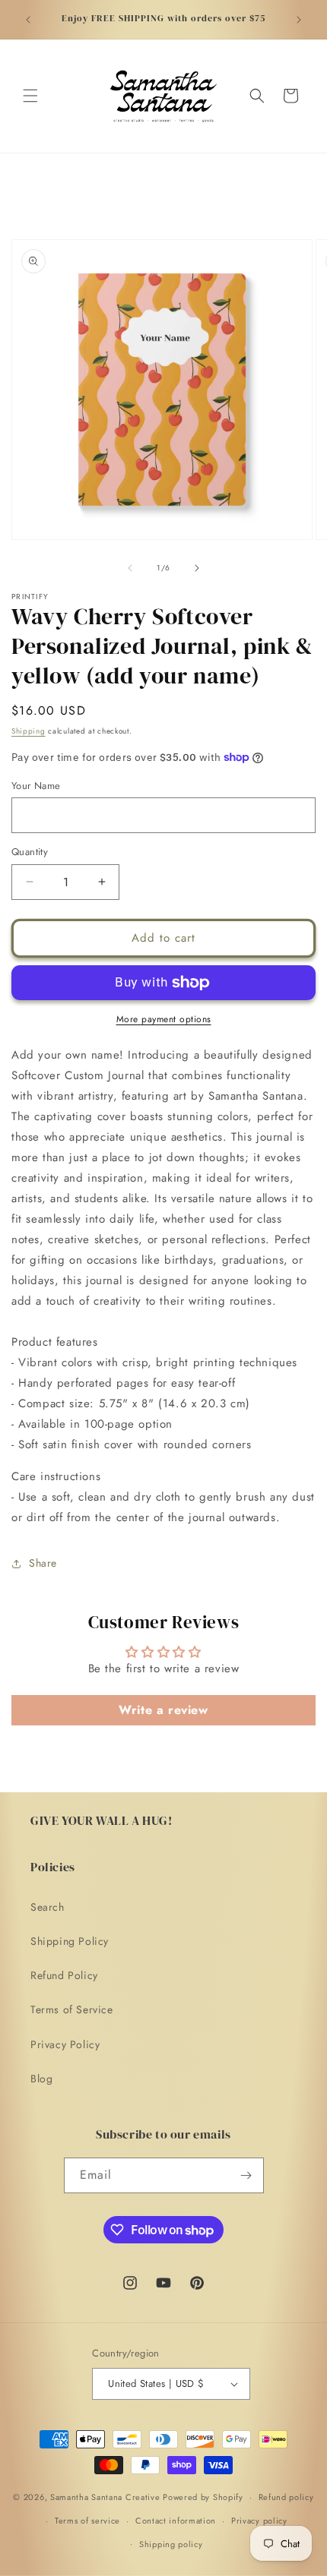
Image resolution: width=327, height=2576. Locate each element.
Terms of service (87, 2521)
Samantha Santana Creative (105, 2497)
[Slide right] (197, 568)
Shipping (29, 731)
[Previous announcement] (28, 20)
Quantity (30, 852)
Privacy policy (259, 2521)
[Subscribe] (246, 2175)
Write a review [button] (163, 1710)
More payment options (164, 1019)
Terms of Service (72, 2009)
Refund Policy (64, 1975)
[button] (30, 96)
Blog (41, 2079)
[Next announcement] (299, 20)
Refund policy (286, 2497)
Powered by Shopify (203, 2497)
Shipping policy (171, 2544)
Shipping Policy (70, 1941)
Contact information (176, 2521)
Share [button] (43, 1563)
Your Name (36, 786)
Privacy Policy (65, 2044)
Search (48, 1907)
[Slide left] (130, 568)
